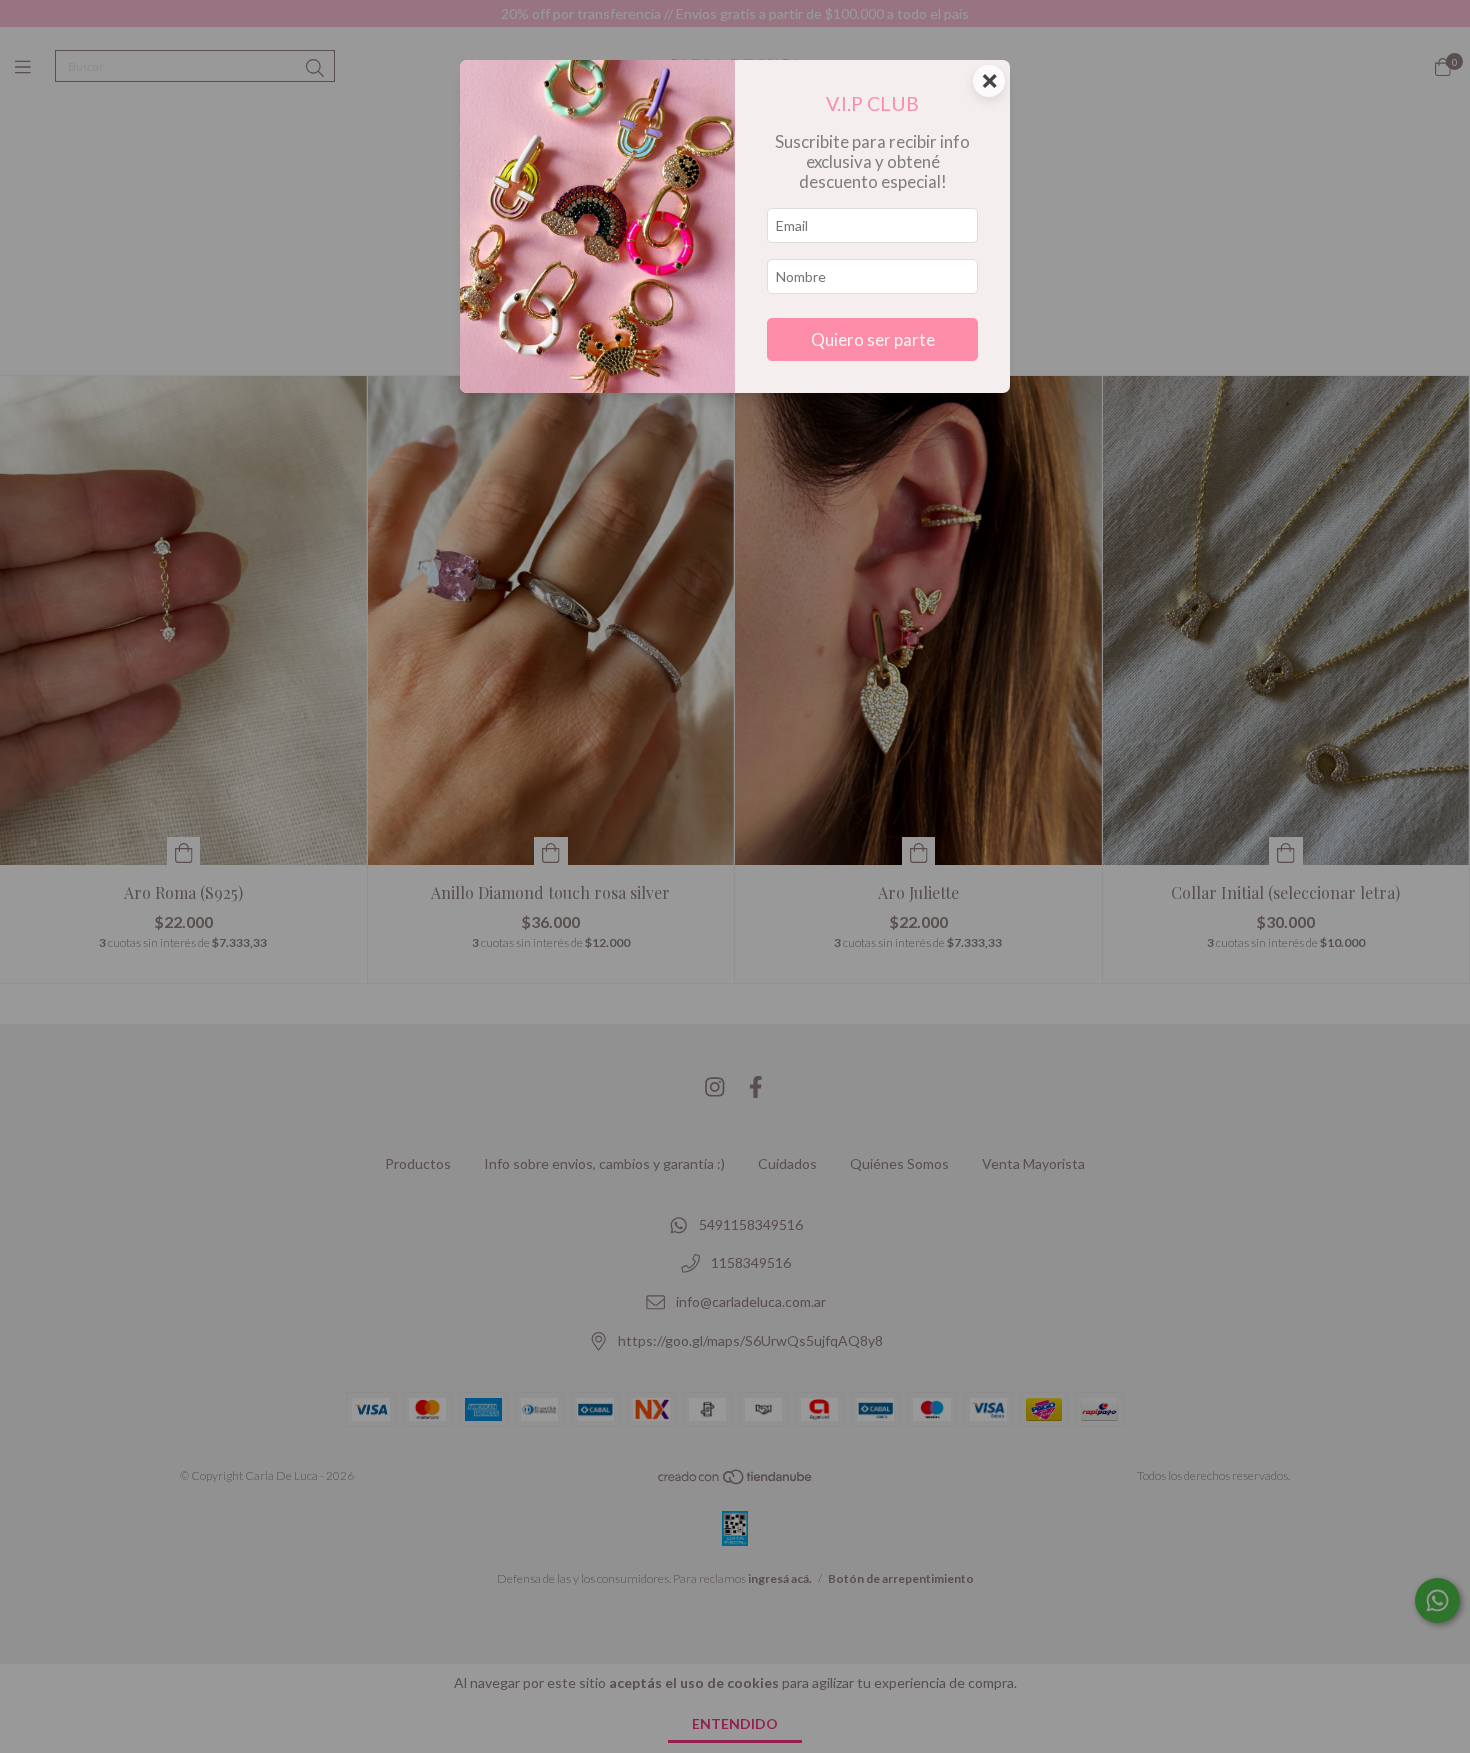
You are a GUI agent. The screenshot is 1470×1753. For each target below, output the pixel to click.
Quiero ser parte (873, 339)
